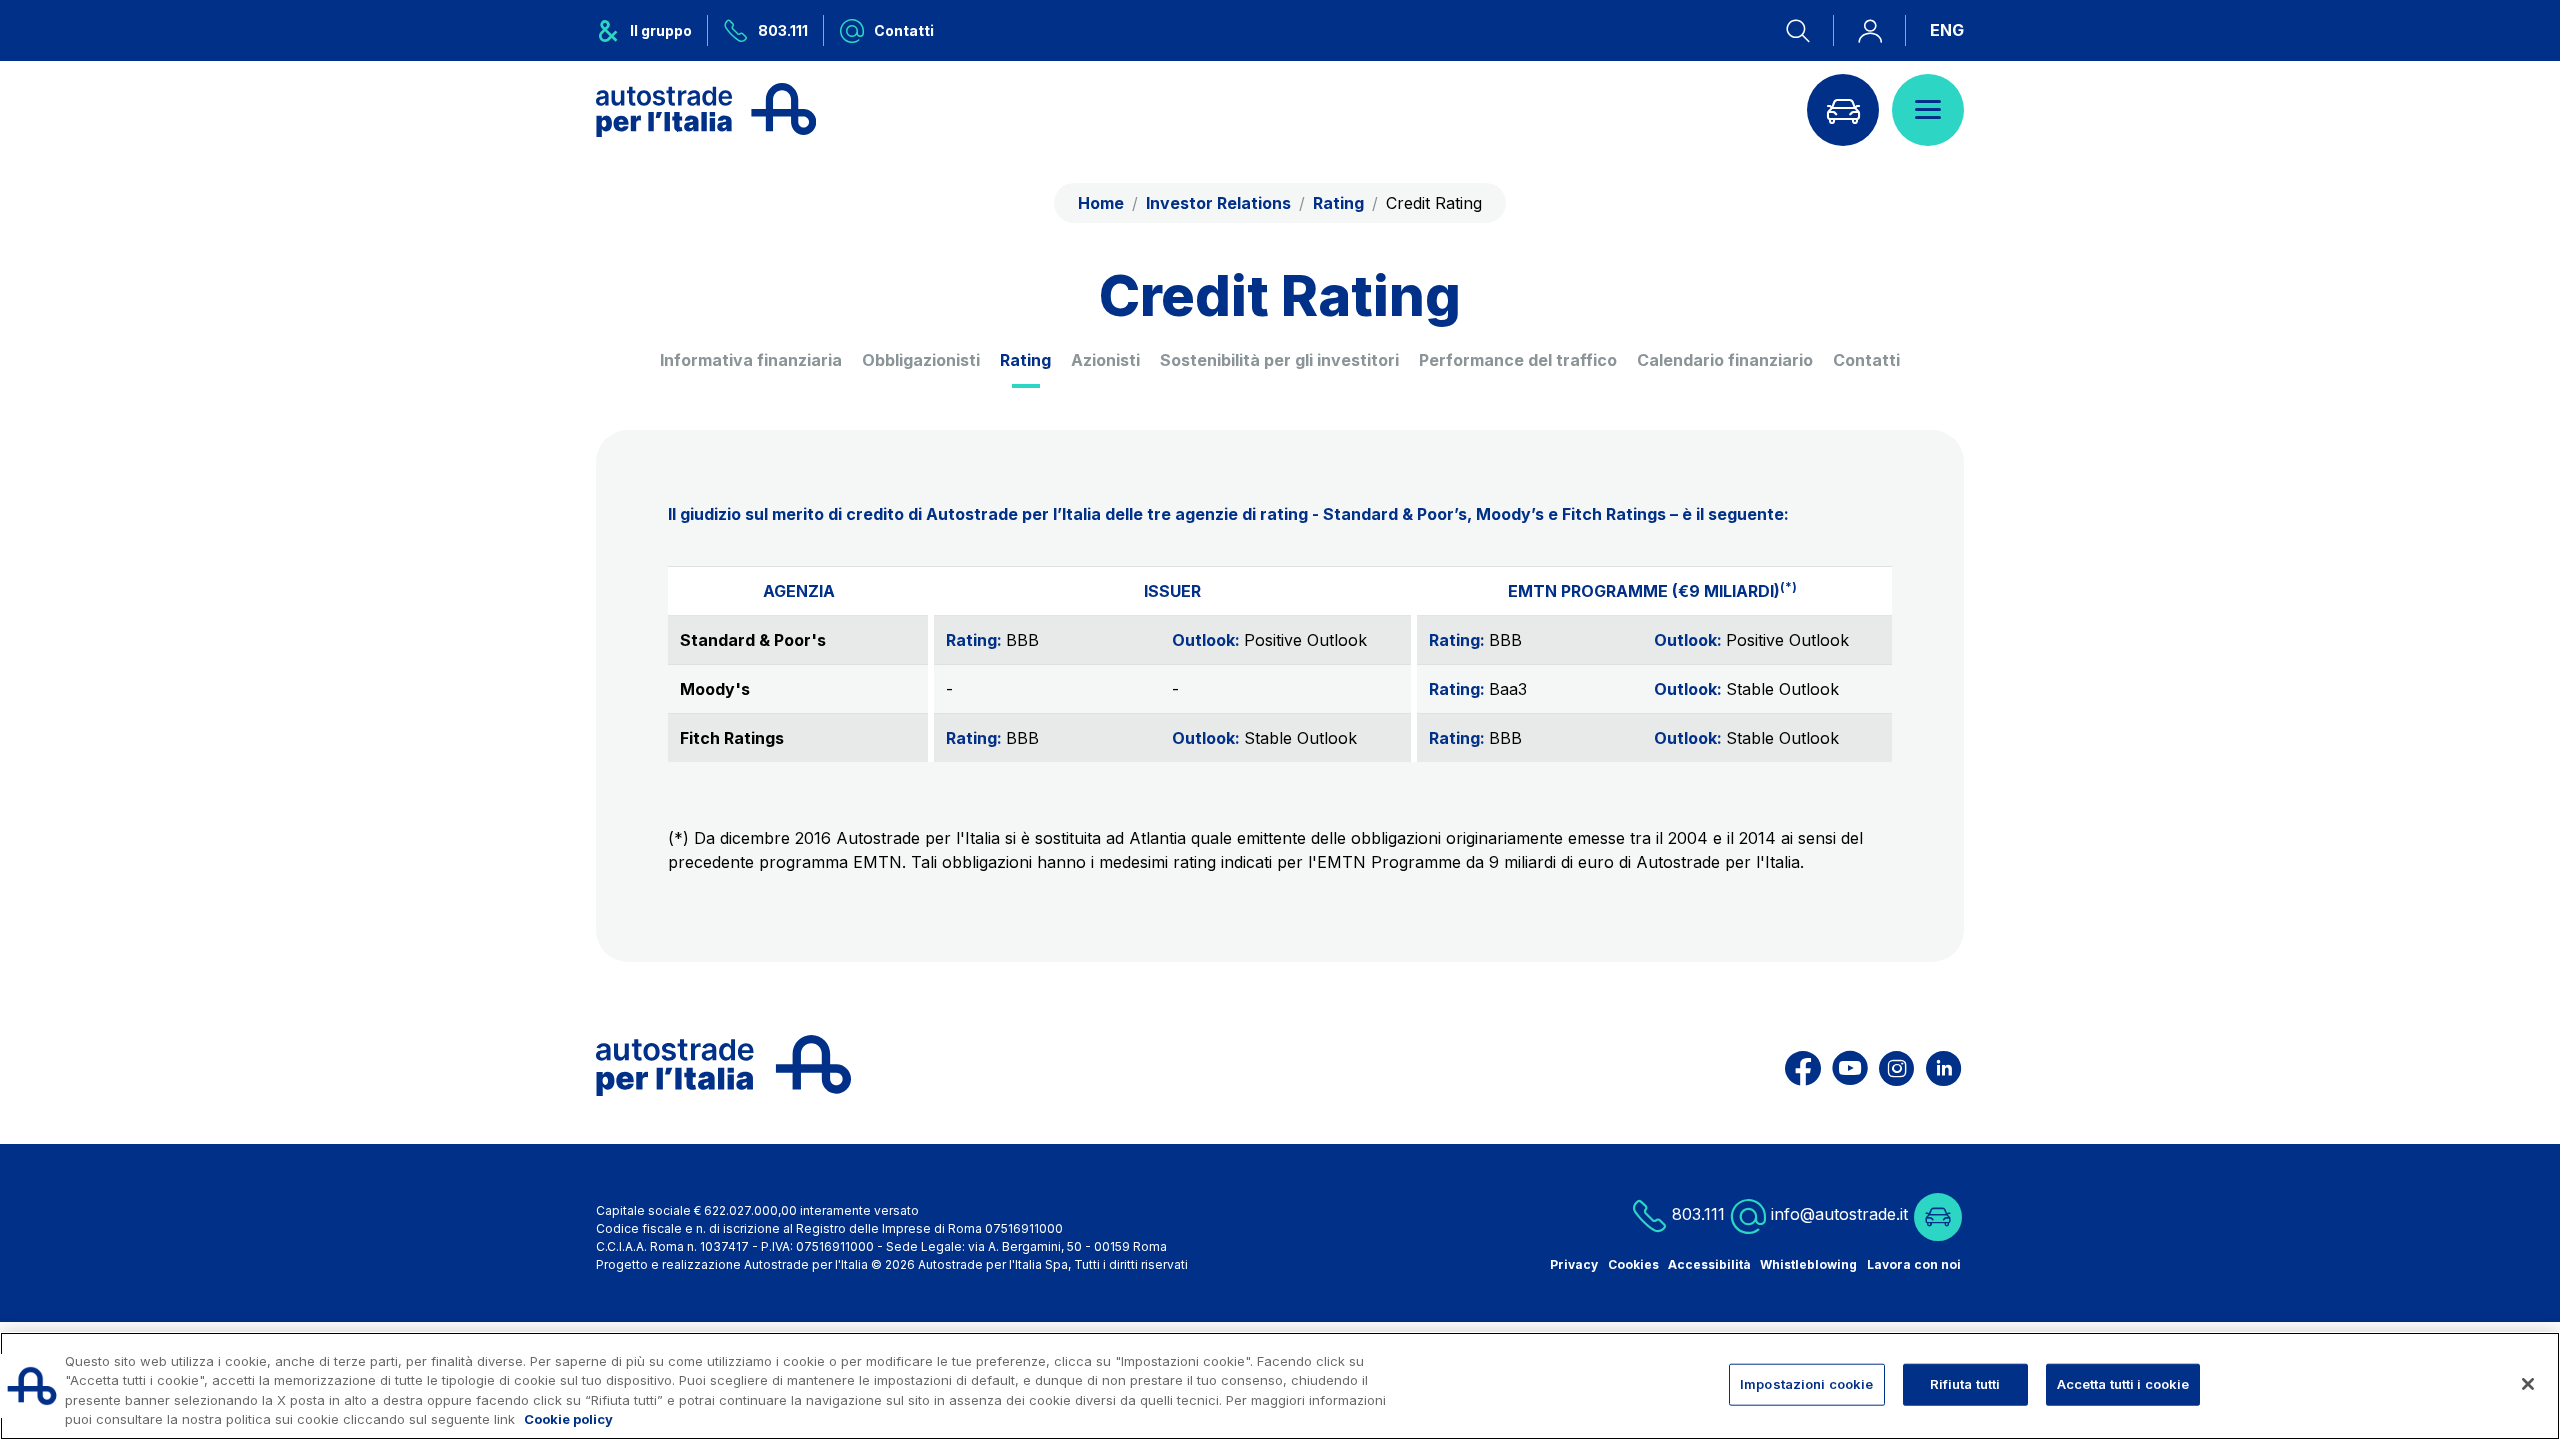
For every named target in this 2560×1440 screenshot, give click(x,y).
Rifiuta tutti (1965, 1384)
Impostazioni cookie (1806, 1384)
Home (1101, 203)
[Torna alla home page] (706, 110)
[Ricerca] (1810, 30)
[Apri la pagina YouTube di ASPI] (1850, 1065)
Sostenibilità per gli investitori (1279, 360)
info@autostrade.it (1839, 1214)
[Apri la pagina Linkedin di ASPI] (1943, 1065)
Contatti (1866, 360)
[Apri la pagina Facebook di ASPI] (1803, 1065)
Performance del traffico (1518, 360)
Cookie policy (568, 1419)
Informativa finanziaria (751, 360)
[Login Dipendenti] (1870, 30)
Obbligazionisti (921, 360)
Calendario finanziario (1725, 360)
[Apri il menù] (1928, 110)
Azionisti (1105, 360)
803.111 (1696, 1214)
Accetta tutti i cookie (2123, 1384)
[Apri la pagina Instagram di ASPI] (1896, 1065)
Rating (1025, 360)
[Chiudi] (2528, 1384)
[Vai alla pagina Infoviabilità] (1843, 110)
